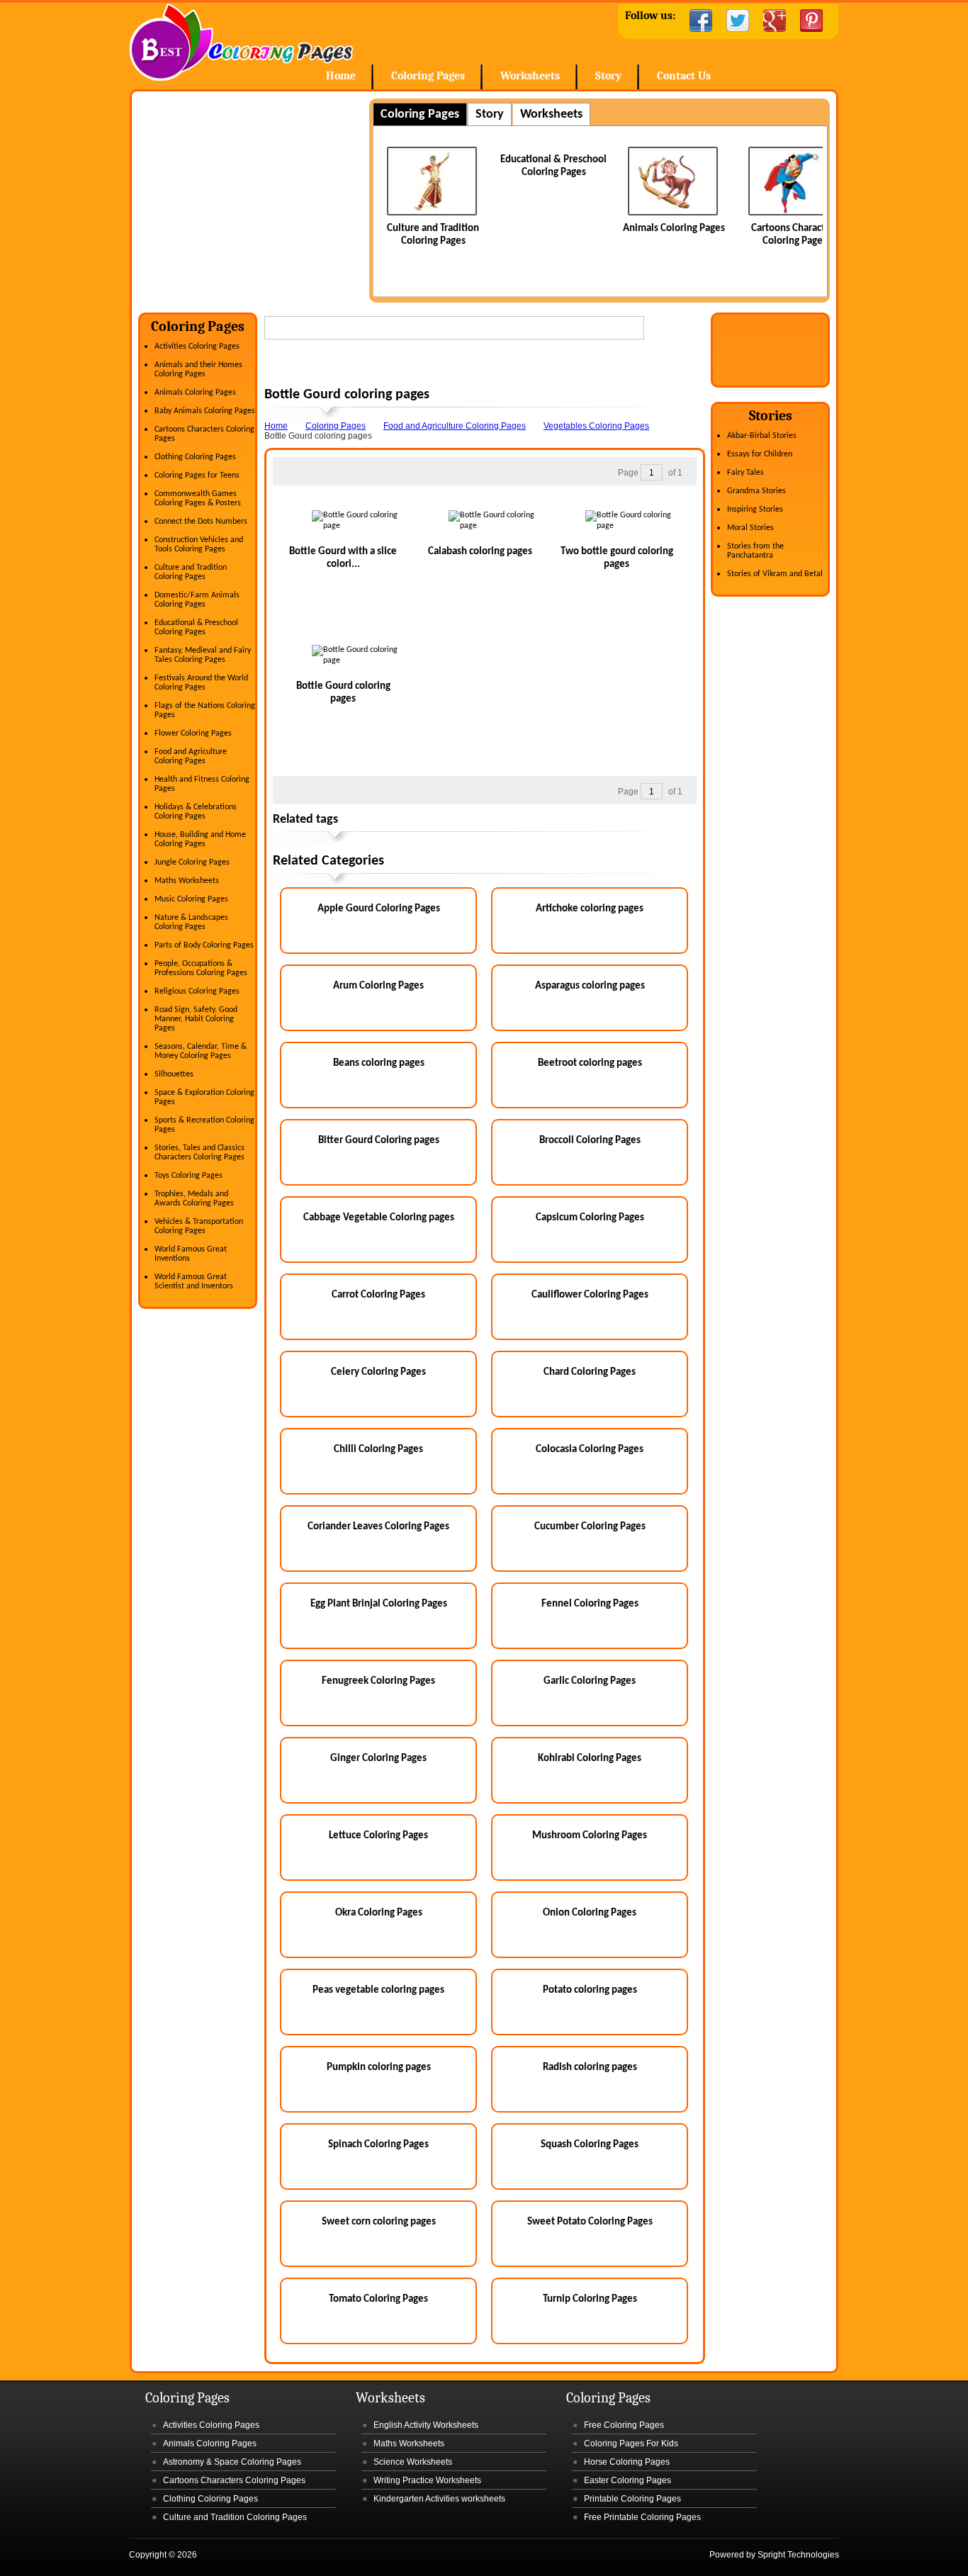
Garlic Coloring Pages (590, 1681)
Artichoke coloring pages (590, 909)
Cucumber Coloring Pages (590, 1527)
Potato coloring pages (590, 1990)
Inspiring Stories (755, 510)
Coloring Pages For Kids (631, 2443)
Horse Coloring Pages (627, 2462)
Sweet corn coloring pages (379, 2222)
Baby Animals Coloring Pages (205, 411)
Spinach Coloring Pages (378, 2145)
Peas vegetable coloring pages (378, 1990)
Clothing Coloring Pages (195, 457)
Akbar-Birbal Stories (762, 436)
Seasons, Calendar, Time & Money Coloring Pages (201, 1051)
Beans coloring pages (379, 1063)
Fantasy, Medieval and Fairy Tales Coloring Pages (203, 655)
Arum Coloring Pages (378, 986)
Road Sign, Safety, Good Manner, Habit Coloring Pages (196, 1019)
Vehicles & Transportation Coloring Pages (199, 1226)
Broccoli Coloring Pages (590, 1141)
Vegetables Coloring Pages (596, 426)
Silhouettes (174, 1074)
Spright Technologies (798, 2555)
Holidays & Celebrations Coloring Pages (196, 812)
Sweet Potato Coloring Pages (590, 2222)
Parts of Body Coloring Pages (204, 945)
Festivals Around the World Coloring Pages (201, 683)
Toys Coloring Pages (188, 1176)
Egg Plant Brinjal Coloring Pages (379, 1604)
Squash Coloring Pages (590, 2145)
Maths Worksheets (187, 881)
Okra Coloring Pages (379, 1913)
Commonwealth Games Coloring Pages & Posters (198, 499)
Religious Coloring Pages (197, 991)
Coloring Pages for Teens (197, 476)
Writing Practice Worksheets (427, 2480)
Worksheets (530, 76)
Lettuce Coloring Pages (378, 1836)
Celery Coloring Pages (378, 1372)
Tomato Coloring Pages (378, 2299)
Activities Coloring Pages (197, 347)
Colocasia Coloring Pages (590, 1450)
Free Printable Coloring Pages (642, 2517)
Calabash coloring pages (480, 552)
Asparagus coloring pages (590, 986)
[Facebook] (701, 21)
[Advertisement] (257, 198)
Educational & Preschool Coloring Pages (196, 628)
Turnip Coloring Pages (590, 2299)
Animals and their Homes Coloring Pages (198, 370)
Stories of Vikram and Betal (775, 574)
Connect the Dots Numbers (201, 522)
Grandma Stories (756, 491)
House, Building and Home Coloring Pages (200, 839)
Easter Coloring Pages (627, 2480)
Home (241, 42)
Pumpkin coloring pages (379, 2068)
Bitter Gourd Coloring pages (379, 1141)
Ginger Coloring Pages (378, 1759)
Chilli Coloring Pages (378, 1450)
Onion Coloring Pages (590, 1913)
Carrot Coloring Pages (378, 1295)
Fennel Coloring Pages (590, 1604)
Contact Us (684, 76)
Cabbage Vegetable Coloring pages (379, 1218)
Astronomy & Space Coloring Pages (232, 2462)
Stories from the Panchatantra (755, 551)
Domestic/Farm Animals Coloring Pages (197, 600)
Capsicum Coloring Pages (590, 1218)
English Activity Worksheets (426, 2425)
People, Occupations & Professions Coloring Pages (201, 968)
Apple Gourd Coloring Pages (379, 909)
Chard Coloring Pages (590, 1372)
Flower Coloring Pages (193, 733)
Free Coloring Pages (624, 2425)
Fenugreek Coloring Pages (378, 1681)
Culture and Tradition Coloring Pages (191, 572)
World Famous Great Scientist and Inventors (194, 1282)
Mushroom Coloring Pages (590, 1836)
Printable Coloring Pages (632, 2499)
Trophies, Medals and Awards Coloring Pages (194, 1199)
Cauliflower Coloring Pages (590, 1295)
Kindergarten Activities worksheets (439, 2499)
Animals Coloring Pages (674, 229)
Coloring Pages (428, 76)
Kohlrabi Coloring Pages (590, 1759)
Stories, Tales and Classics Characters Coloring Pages (199, 1153)
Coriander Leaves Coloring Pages (378, 1527)
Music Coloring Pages (191, 899)
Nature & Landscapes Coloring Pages (191, 922)
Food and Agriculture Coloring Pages (191, 757)
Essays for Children (760, 454)
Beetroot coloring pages (590, 1063)
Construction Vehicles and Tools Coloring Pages (199, 545)
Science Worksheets (413, 2462)
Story (608, 76)
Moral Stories (750, 528)
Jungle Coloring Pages (192, 862)
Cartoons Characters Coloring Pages (234, 2480)
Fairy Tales (745, 473)
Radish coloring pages (590, 2068)
